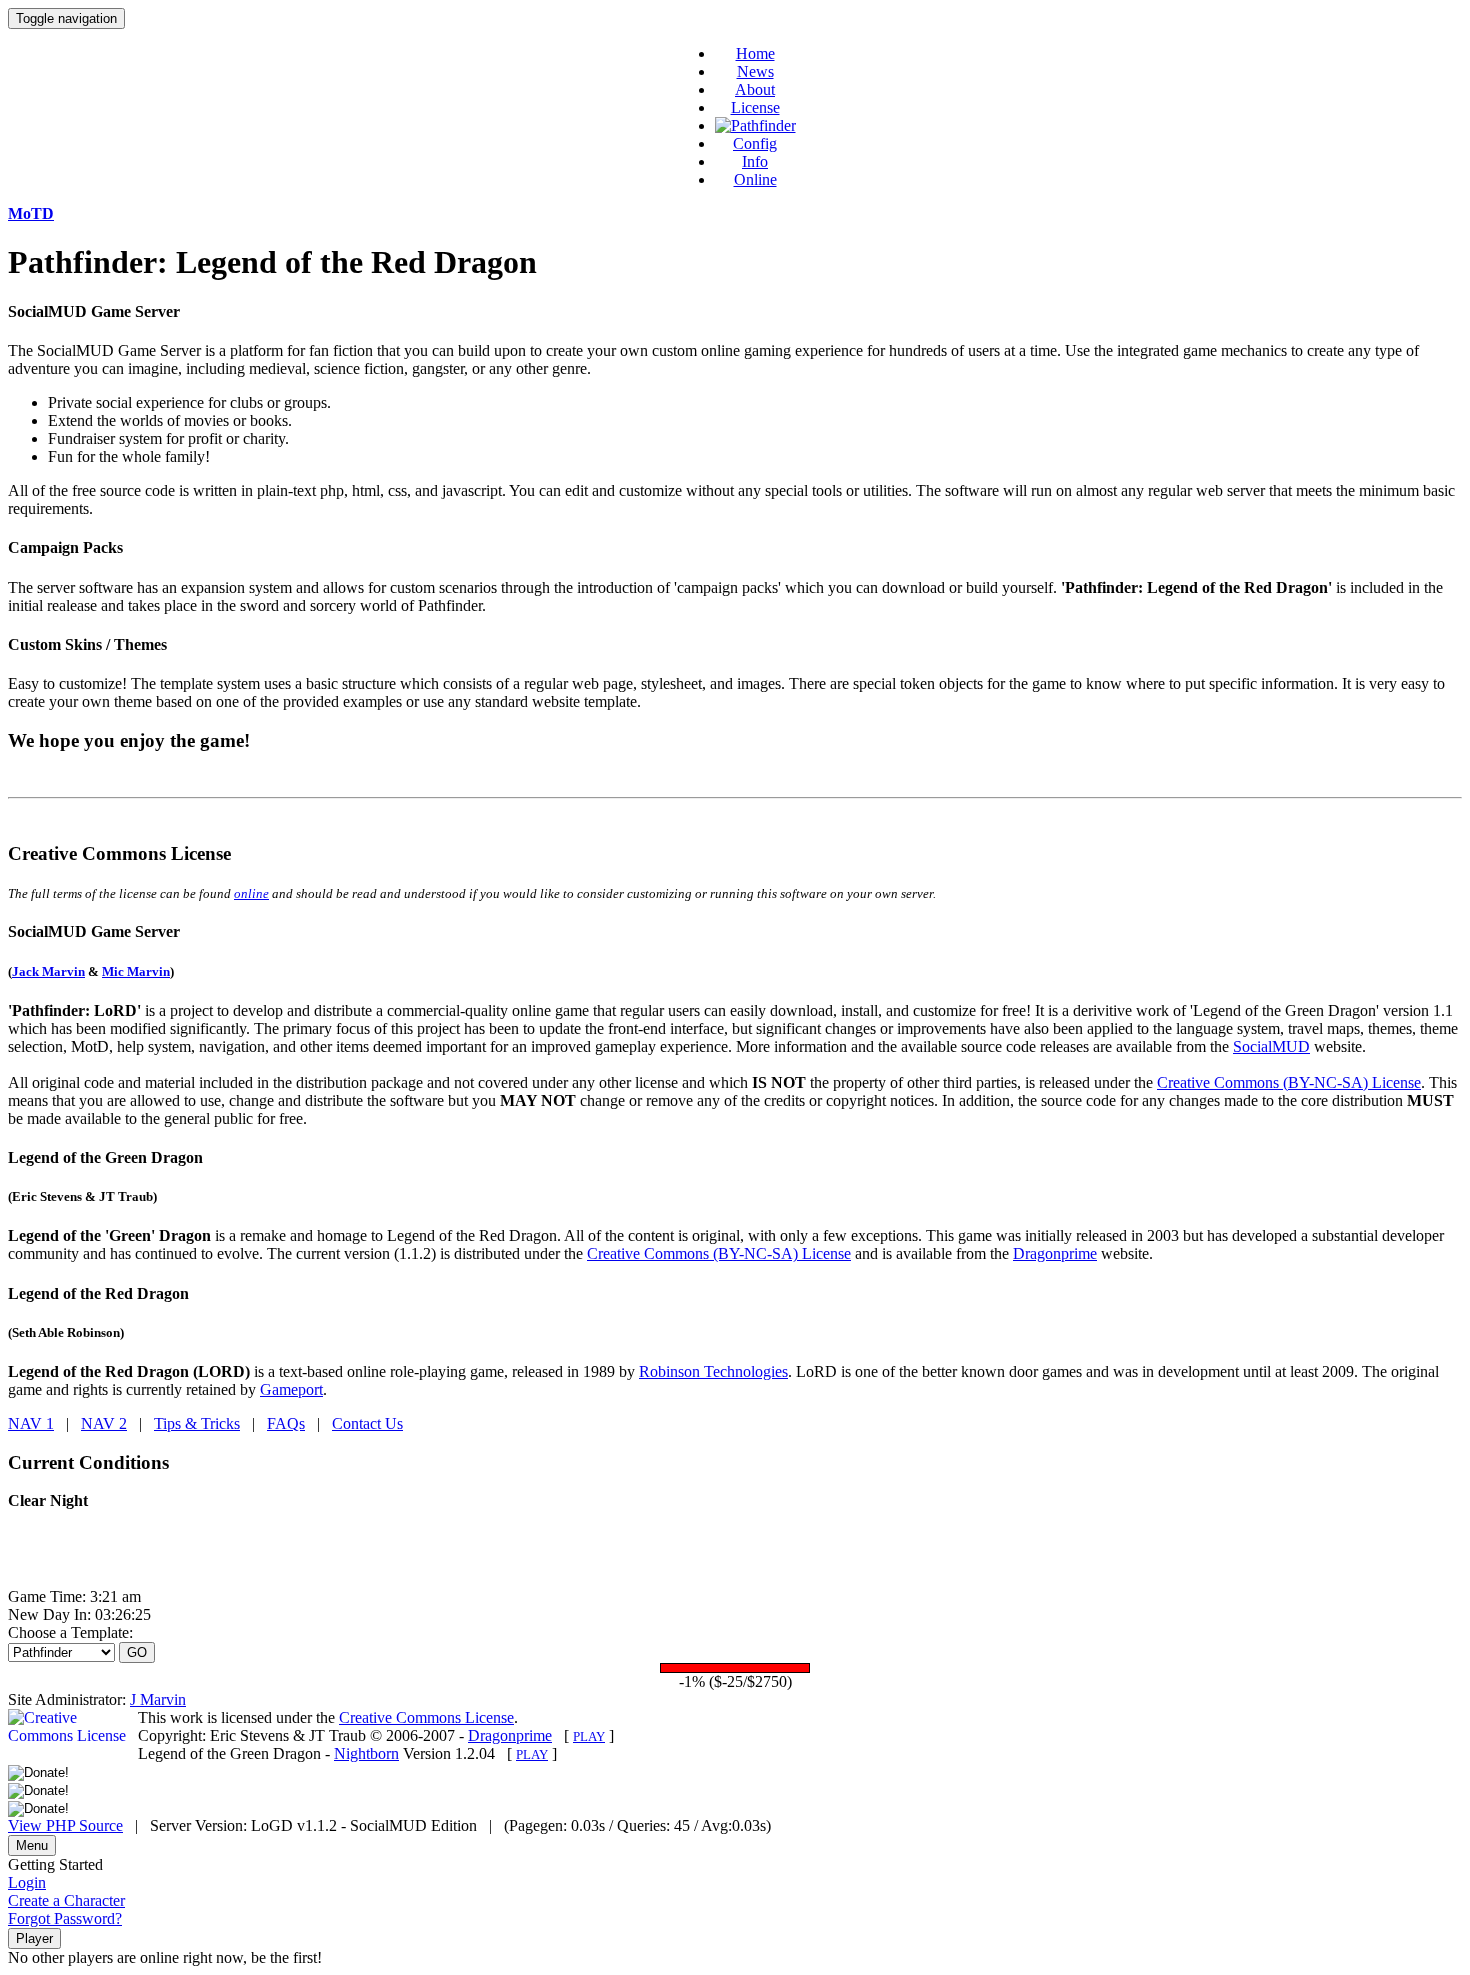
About (755, 89)
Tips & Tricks (197, 1423)
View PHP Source (65, 1825)
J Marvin (158, 1699)
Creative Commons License (426, 1717)
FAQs (286, 1423)
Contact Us (367, 1423)
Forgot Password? (65, 1918)
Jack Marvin (48, 971)
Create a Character (66, 1900)
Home (755, 53)
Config (755, 143)
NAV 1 (31, 1423)
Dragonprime (1055, 1253)
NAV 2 (104, 1423)
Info (755, 161)
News (755, 71)
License (755, 107)
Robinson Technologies (713, 1371)
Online (755, 179)
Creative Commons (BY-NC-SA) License (1289, 1082)
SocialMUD (1271, 1046)
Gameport (291, 1389)
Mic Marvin (136, 971)
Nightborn (366, 1753)
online (251, 893)
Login (27, 1882)
